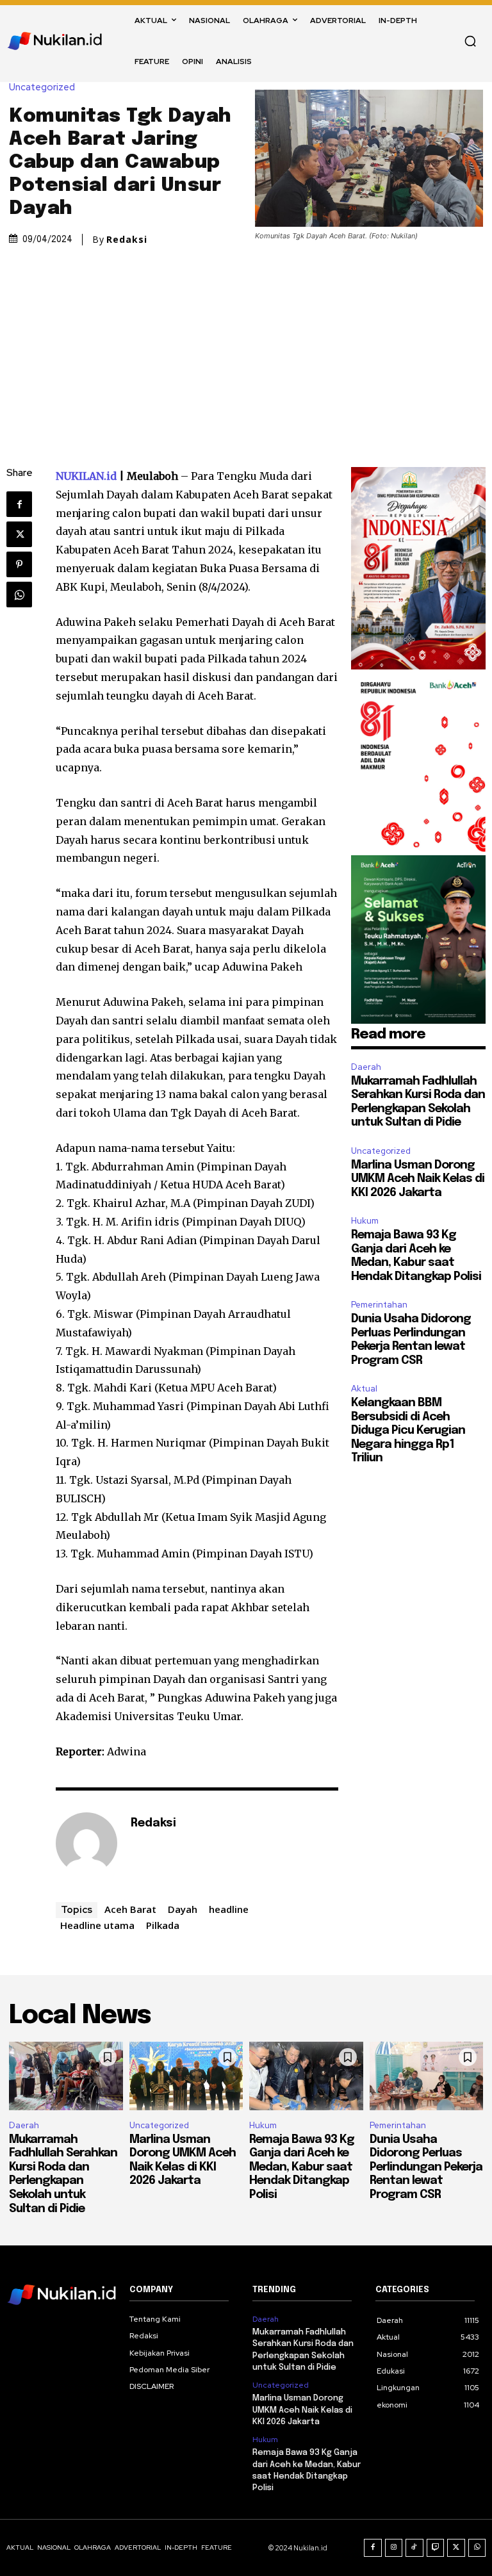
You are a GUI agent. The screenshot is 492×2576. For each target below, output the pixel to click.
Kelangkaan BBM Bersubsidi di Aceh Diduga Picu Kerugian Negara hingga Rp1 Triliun (408, 1431)
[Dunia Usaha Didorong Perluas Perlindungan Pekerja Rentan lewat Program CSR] (427, 2076)
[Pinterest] (19, 564)
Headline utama (97, 1925)
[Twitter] (19, 534)
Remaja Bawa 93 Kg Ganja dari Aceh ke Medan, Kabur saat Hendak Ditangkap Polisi (302, 2167)
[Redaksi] (86, 1843)
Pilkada (163, 1925)
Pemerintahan (379, 1305)
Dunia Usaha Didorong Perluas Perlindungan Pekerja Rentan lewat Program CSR (426, 2167)
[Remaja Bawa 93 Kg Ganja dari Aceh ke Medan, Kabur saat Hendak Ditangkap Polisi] (306, 2076)
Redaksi (127, 240)
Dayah (183, 1909)
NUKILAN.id (86, 476)
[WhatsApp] (19, 595)
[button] (470, 41)
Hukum (365, 1221)
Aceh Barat (130, 1909)
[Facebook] (19, 504)
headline (229, 1909)
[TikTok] (414, 2548)
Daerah (366, 1067)
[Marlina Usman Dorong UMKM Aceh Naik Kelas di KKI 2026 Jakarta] (186, 2076)
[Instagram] (394, 2548)
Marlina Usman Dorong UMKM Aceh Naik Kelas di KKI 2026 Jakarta (418, 1179)
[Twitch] (436, 2548)
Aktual (364, 1389)
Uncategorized (42, 87)
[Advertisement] (246, 345)
